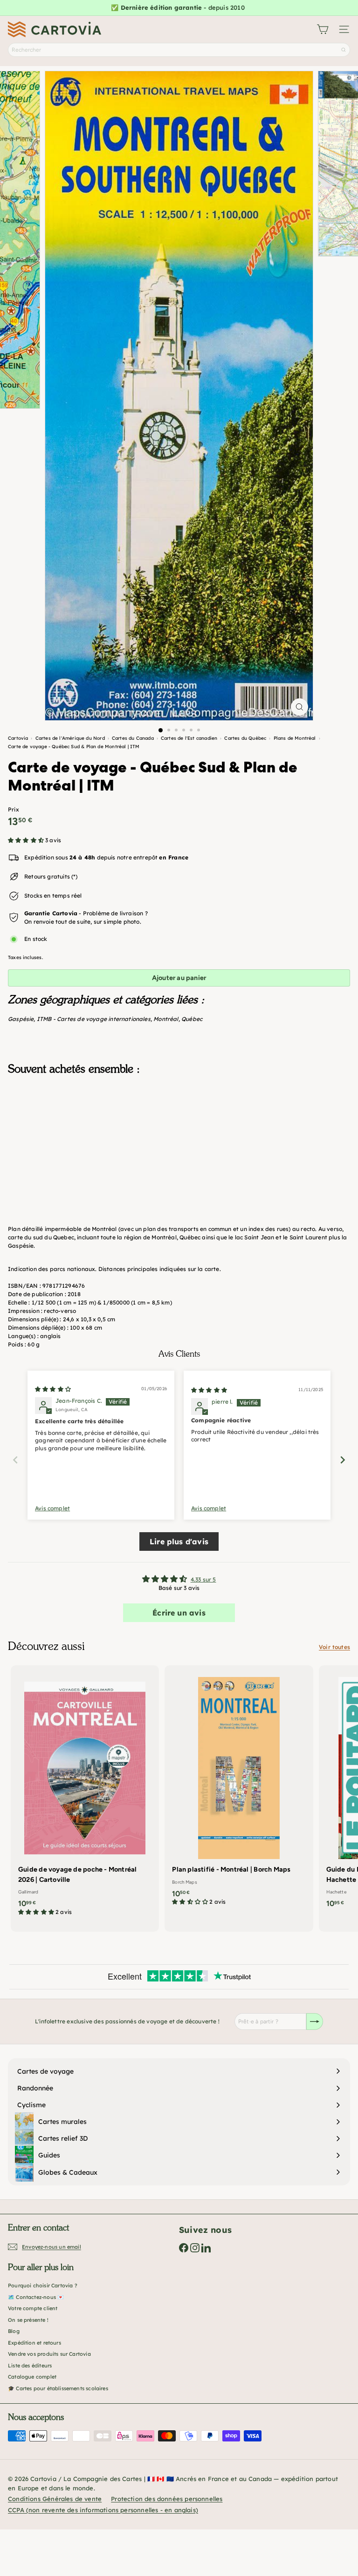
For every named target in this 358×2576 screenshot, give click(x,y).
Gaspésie (21, 1019)
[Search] (344, 50)
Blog (14, 2331)
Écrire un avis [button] (179, 1613)
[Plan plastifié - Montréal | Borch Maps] (239, 1788)
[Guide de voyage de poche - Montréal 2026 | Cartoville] (85, 1793)
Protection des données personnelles (167, 2499)
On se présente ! (28, 2320)
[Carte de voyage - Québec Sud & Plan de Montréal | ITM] (179, 1129)
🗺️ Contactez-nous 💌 (36, 2297)
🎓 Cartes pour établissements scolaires (58, 2388)
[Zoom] (299, 707)
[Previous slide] (15, 1460)
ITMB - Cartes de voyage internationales (94, 1019)
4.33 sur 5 (203, 1579)
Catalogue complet (32, 2377)
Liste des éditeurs (30, 2366)
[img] (53, 1389)
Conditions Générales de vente (55, 2499)
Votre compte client (33, 2308)
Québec (192, 1019)
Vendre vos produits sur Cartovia (49, 2354)
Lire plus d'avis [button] (179, 1542)
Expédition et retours (34, 2343)
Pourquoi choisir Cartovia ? (43, 2285)
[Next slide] (343, 1460)
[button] (27, 840)
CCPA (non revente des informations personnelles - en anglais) (103, 2510)
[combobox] (179, 50)
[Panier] (323, 29)
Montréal (166, 1019)
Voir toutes (334, 1647)
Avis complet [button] (52, 1508)
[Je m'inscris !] (315, 2022)
